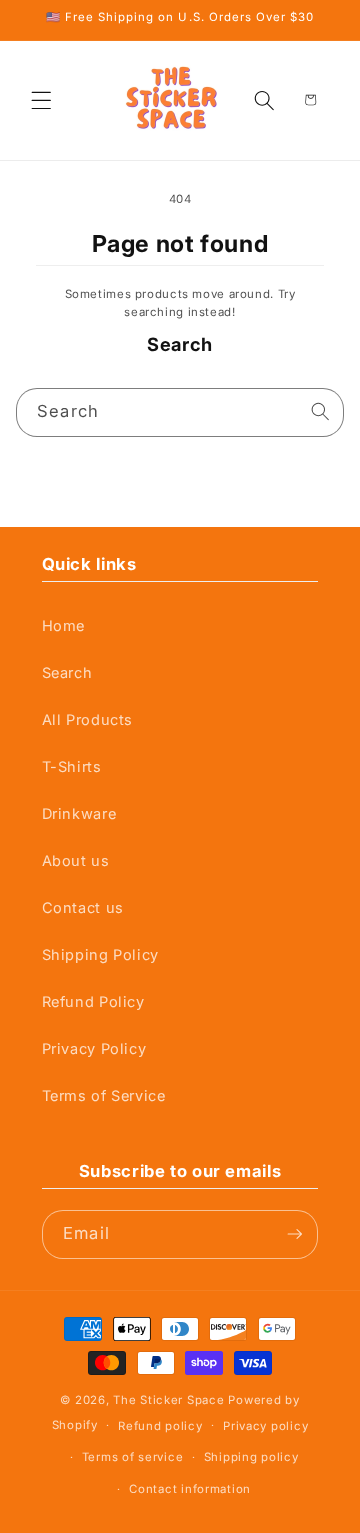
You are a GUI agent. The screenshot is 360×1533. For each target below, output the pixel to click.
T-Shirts (72, 767)
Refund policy (160, 1426)
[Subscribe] (295, 1234)
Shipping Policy (100, 955)
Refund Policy (93, 1002)
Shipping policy (251, 1457)
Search (67, 673)
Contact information (190, 1489)
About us (76, 861)
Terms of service (133, 1457)
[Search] (321, 412)
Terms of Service (104, 1096)
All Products (88, 720)
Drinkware (79, 814)
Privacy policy (265, 1426)
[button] (42, 100)
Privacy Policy (94, 1049)
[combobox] (180, 412)
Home (64, 626)
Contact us (83, 908)
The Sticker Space (168, 1400)
